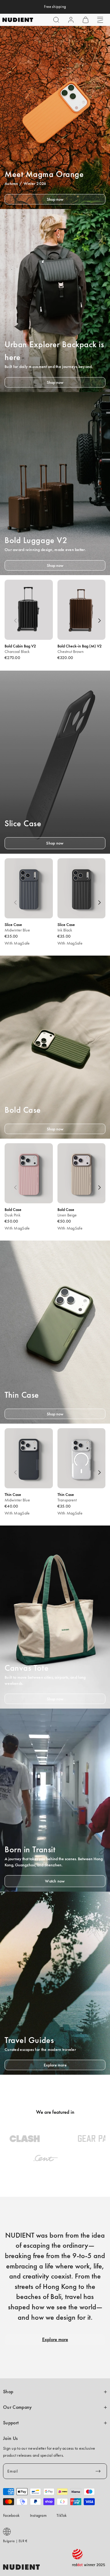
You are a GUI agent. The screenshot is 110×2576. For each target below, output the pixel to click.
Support (11, 2423)
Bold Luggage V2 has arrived (55, 7)
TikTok (62, 2515)
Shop (8, 2392)
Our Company (17, 2407)
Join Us (10, 2438)
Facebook (11, 2515)
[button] (56, 20)
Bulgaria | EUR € (15, 2541)
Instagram (38, 2515)
